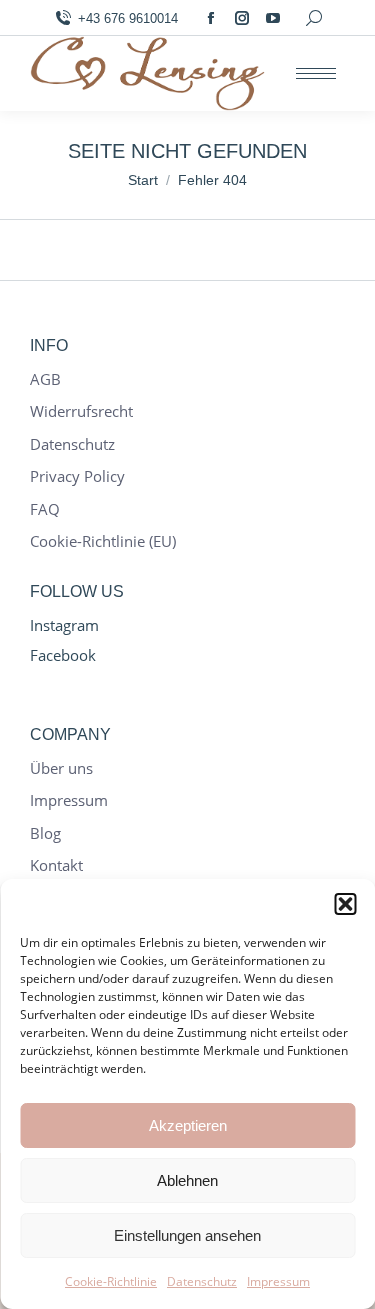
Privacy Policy (77, 476)
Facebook (63, 655)
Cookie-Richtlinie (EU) (103, 541)
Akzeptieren (188, 1125)
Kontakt (56, 865)
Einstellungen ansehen (187, 1235)
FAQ (45, 509)
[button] (345, 904)
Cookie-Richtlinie (111, 1281)
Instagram (64, 625)
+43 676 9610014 (128, 18)
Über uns (61, 768)
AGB (45, 379)
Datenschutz (202, 1281)
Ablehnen (187, 1180)
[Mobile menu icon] (316, 73)
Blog (45, 833)
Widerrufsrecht (81, 411)
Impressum (278, 1281)
